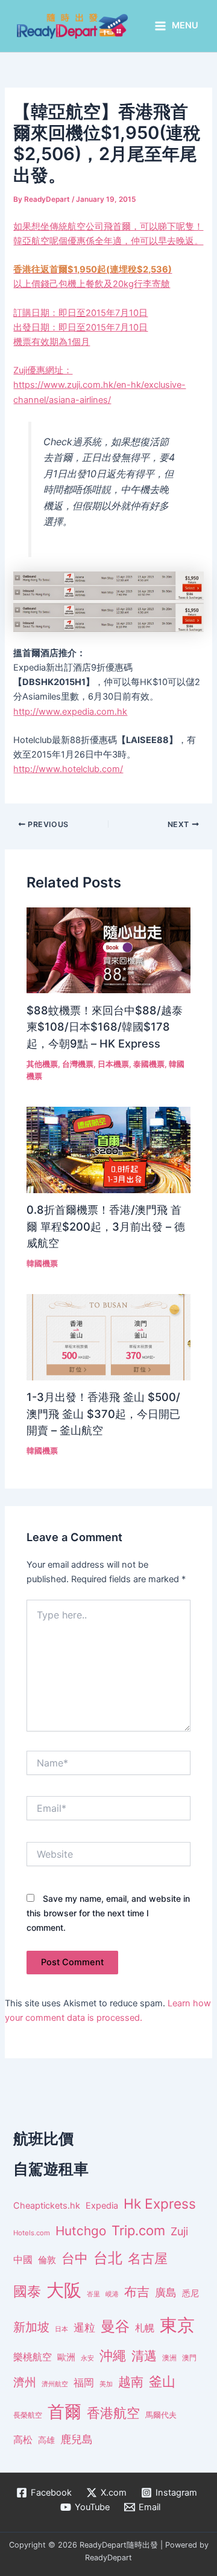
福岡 (84, 2383)
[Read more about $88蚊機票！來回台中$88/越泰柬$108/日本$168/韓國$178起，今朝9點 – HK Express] (108, 950)
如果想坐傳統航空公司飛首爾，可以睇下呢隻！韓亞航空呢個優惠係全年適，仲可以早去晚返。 (108, 284)
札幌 (145, 2328)
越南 (131, 2382)
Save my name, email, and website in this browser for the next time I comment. (108, 1913)
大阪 (64, 2290)
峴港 (112, 2294)
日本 (61, 2329)
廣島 (166, 2292)
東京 (177, 2325)
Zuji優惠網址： (43, 370)
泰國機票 (149, 1064)
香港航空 (113, 2413)
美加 (106, 2384)
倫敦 (47, 2260)
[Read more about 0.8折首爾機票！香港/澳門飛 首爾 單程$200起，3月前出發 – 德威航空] (108, 1149)
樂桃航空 (33, 2357)
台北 (108, 2258)
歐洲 (66, 2357)
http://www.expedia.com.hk (70, 712)
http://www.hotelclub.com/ (68, 769)
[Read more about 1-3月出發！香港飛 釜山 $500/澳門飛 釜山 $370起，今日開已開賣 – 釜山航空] (108, 1337)
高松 (23, 2440)
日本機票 (113, 1064)
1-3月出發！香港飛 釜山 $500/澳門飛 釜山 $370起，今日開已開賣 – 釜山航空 (103, 1413)
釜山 (162, 2381)
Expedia (102, 2206)
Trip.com (138, 2230)
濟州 (25, 2382)
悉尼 (190, 2293)
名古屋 (148, 2258)
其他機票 (42, 1064)
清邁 (144, 2356)
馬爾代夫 (161, 2415)
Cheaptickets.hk (47, 2206)
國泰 (27, 2291)
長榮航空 (28, 2415)
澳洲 (169, 2358)
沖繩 (113, 2355)
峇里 (93, 2294)
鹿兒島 (77, 2439)
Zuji (179, 2231)
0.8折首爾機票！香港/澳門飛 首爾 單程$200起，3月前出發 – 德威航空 (106, 1226)
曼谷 (115, 2326)
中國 (23, 2259)
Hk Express (160, 2204)
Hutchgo (81, 2231)
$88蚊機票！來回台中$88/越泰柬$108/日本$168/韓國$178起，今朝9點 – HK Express (105, 1027)
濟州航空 (55, 2384)
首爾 (64, 2412)
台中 (75, 2258)
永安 (87, 2358)
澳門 (189, 2358)
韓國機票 (42, 1264)
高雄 (46, 2440)
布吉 (137, 2291)
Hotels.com (32, 2233)
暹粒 (84, 2327)
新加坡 (31, 2327)
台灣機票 (78, 1064)
